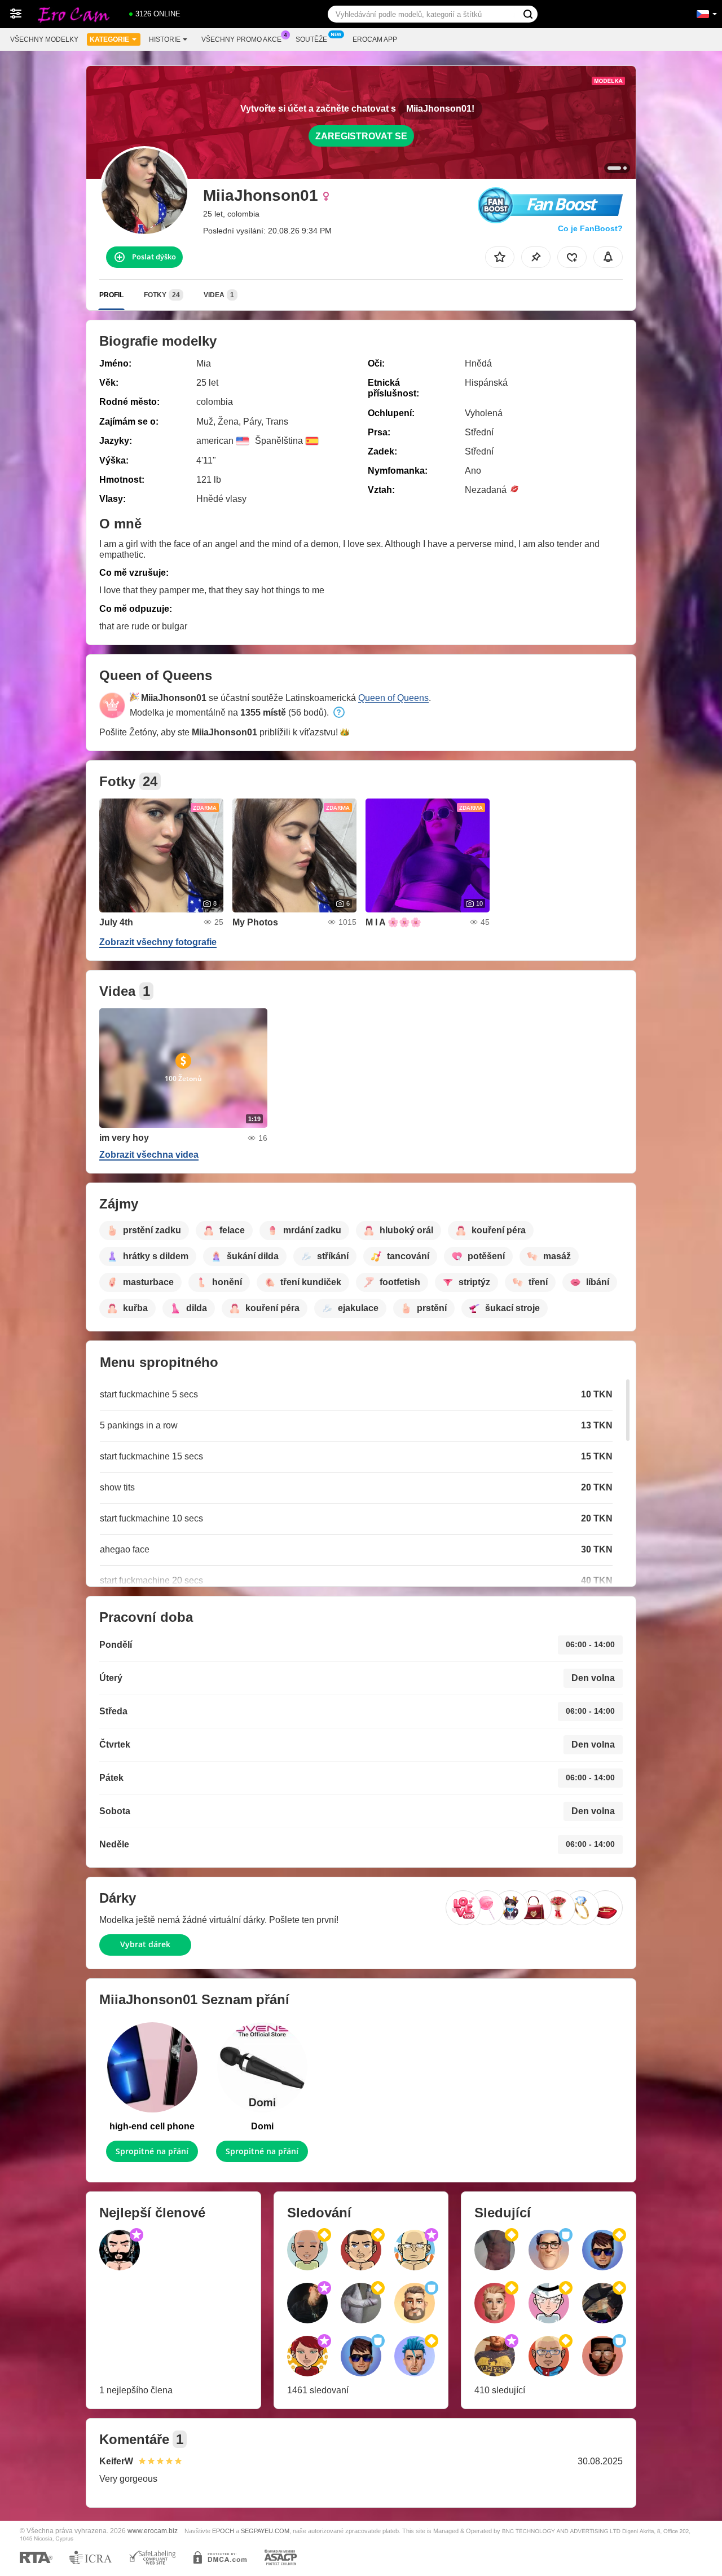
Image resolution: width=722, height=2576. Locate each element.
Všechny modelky (44, 39)
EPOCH (223, 2531)
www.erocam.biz (153, 2531)
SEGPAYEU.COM (265, 2531)
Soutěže (311, 39)
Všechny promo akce (241, 39)
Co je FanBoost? (590, 228)
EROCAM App (375, 39)
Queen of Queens (393, 698)
